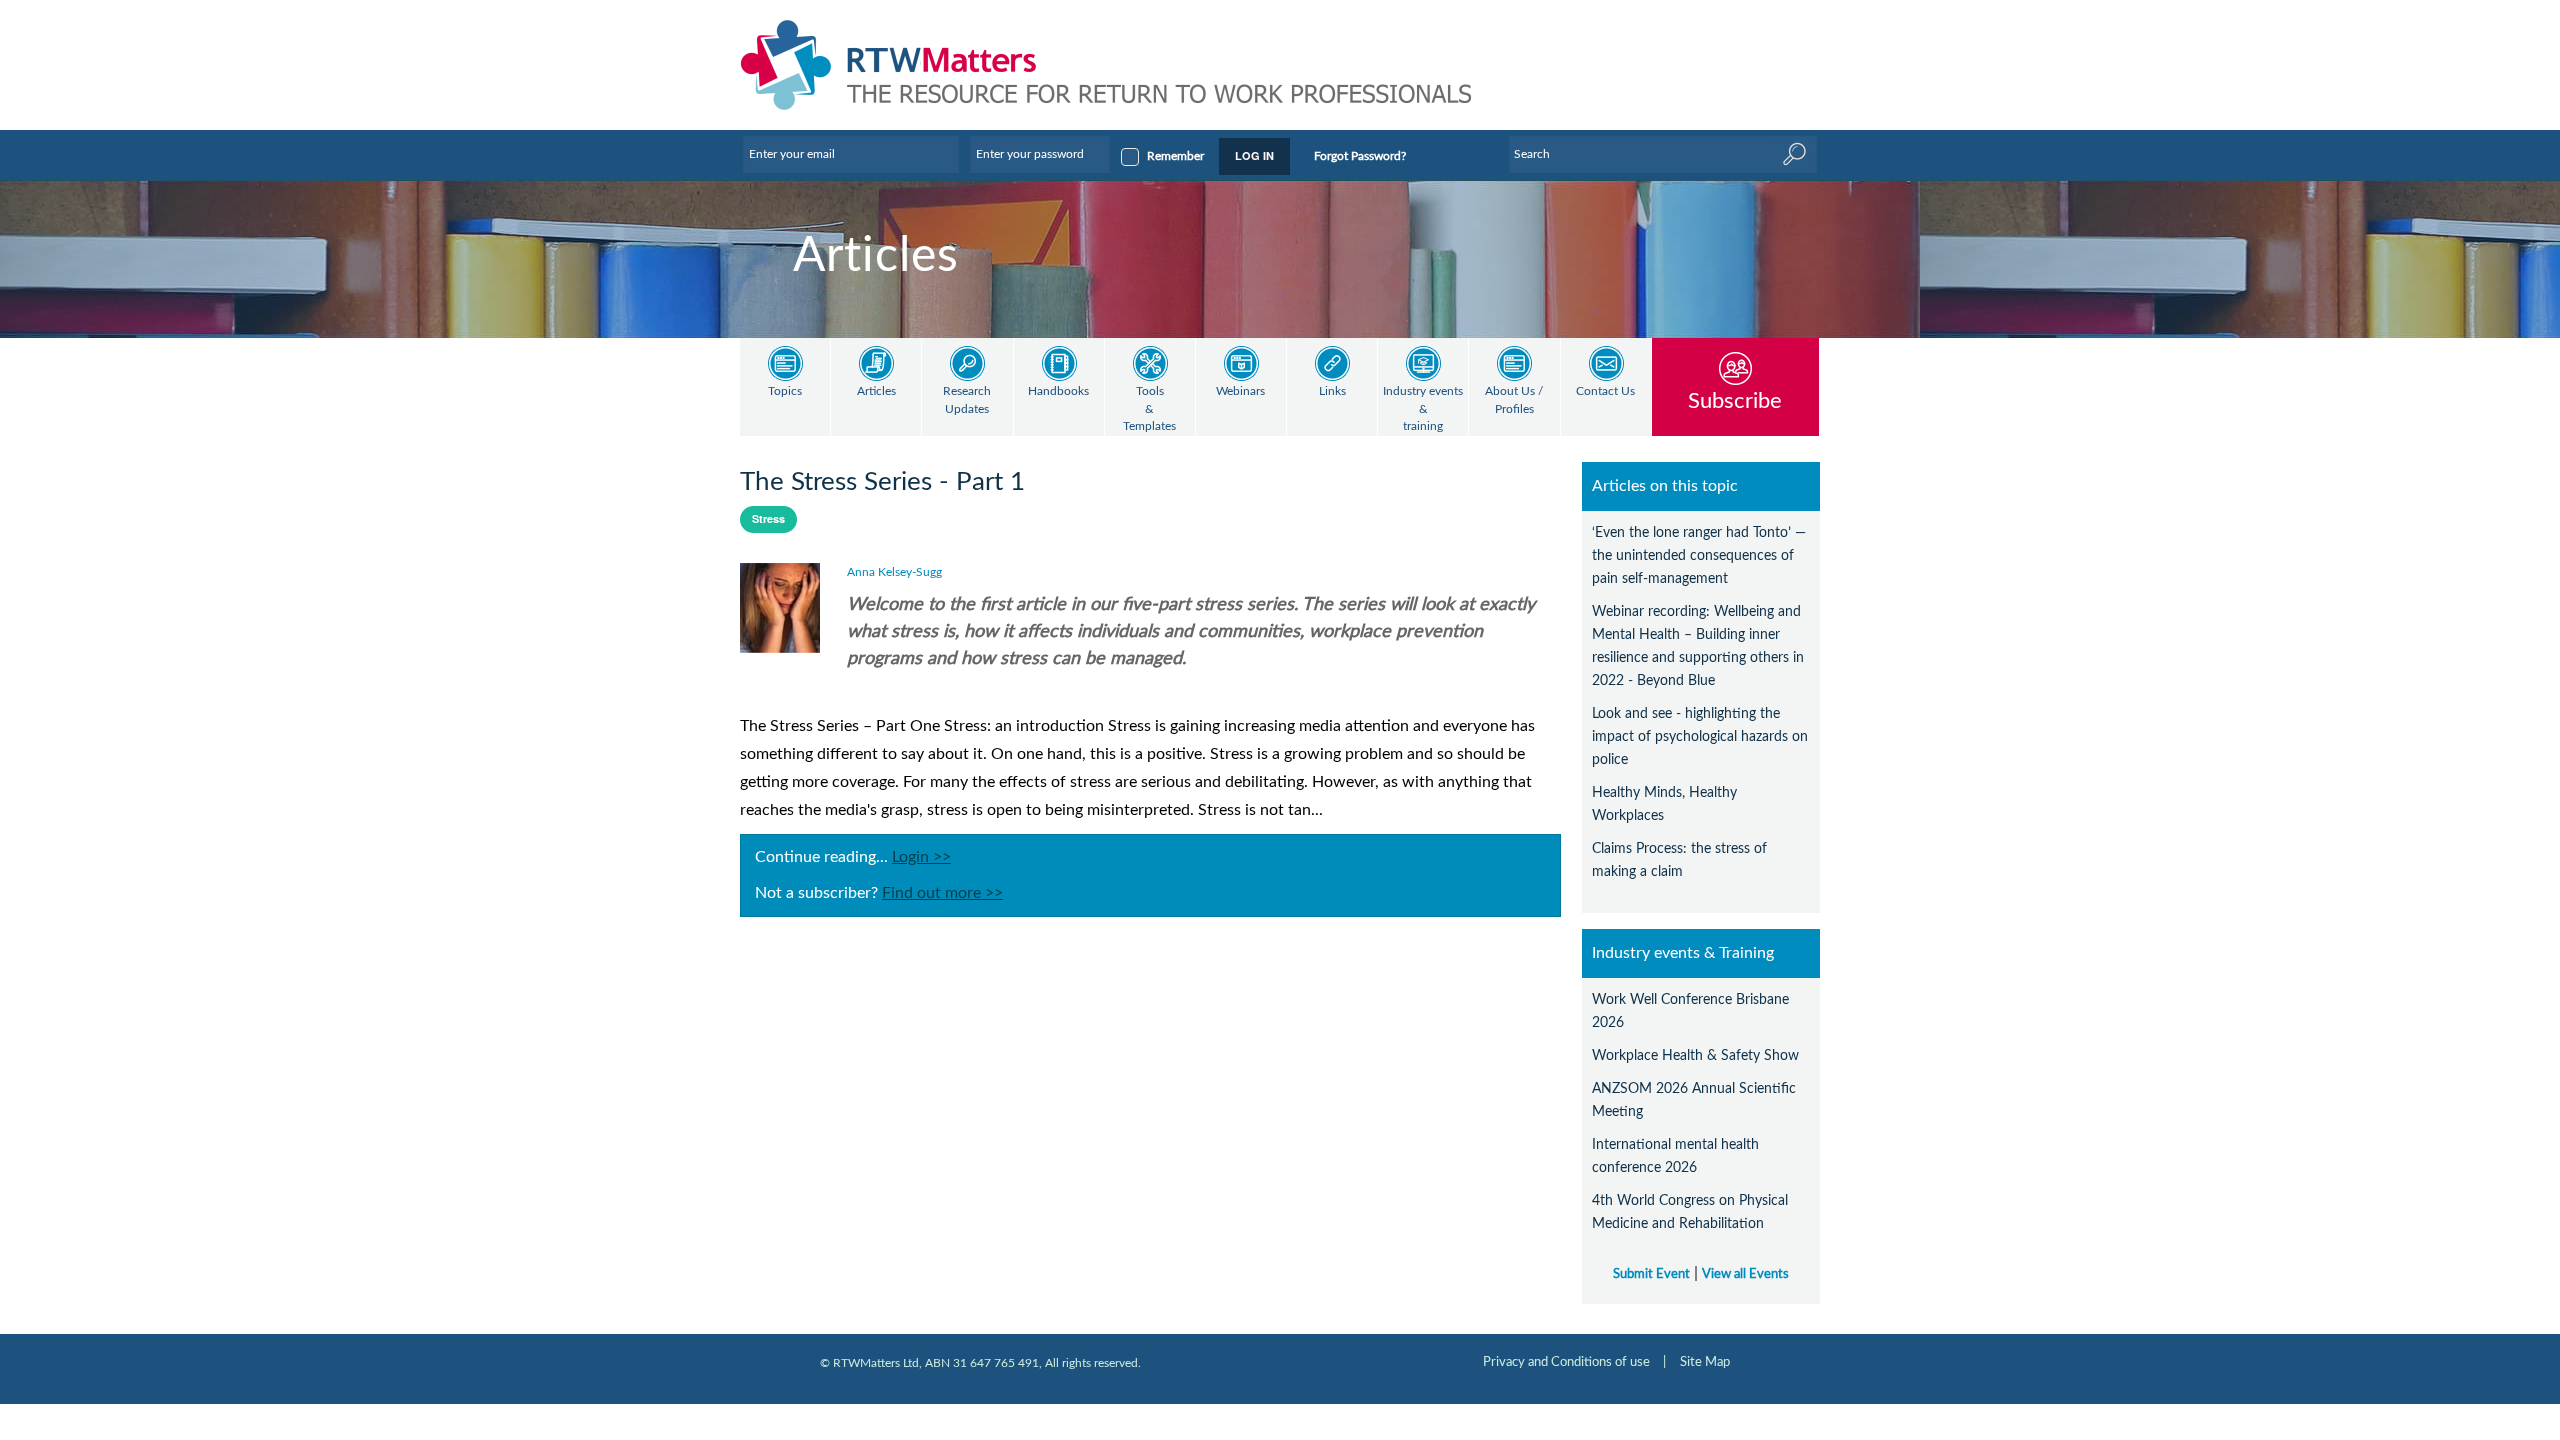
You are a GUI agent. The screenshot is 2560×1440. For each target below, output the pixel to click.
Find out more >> (942, 893)
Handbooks (1058, 391)
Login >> (921, 857)
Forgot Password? (1360, 156)
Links (1332, 391)
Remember (1175, 156)
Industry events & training (1423, 409)
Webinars (1240, 391)
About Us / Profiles (1514, 400)
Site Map (1705, 1362)
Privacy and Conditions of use (1566, 1362)
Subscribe (1735, 400)
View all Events (1745, 1274)
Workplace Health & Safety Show (1695, 1055)
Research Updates (967, 400)
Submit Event (1651, 1274)
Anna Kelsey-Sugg (894, 572)
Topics (785, 391)
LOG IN (1254, 155)
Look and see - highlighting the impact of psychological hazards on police (1700, 736)
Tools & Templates (1149, 409)
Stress (768, 518)
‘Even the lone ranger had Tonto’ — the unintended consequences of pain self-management (1699, 555)
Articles (876, 391)
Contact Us (1605, 391)
